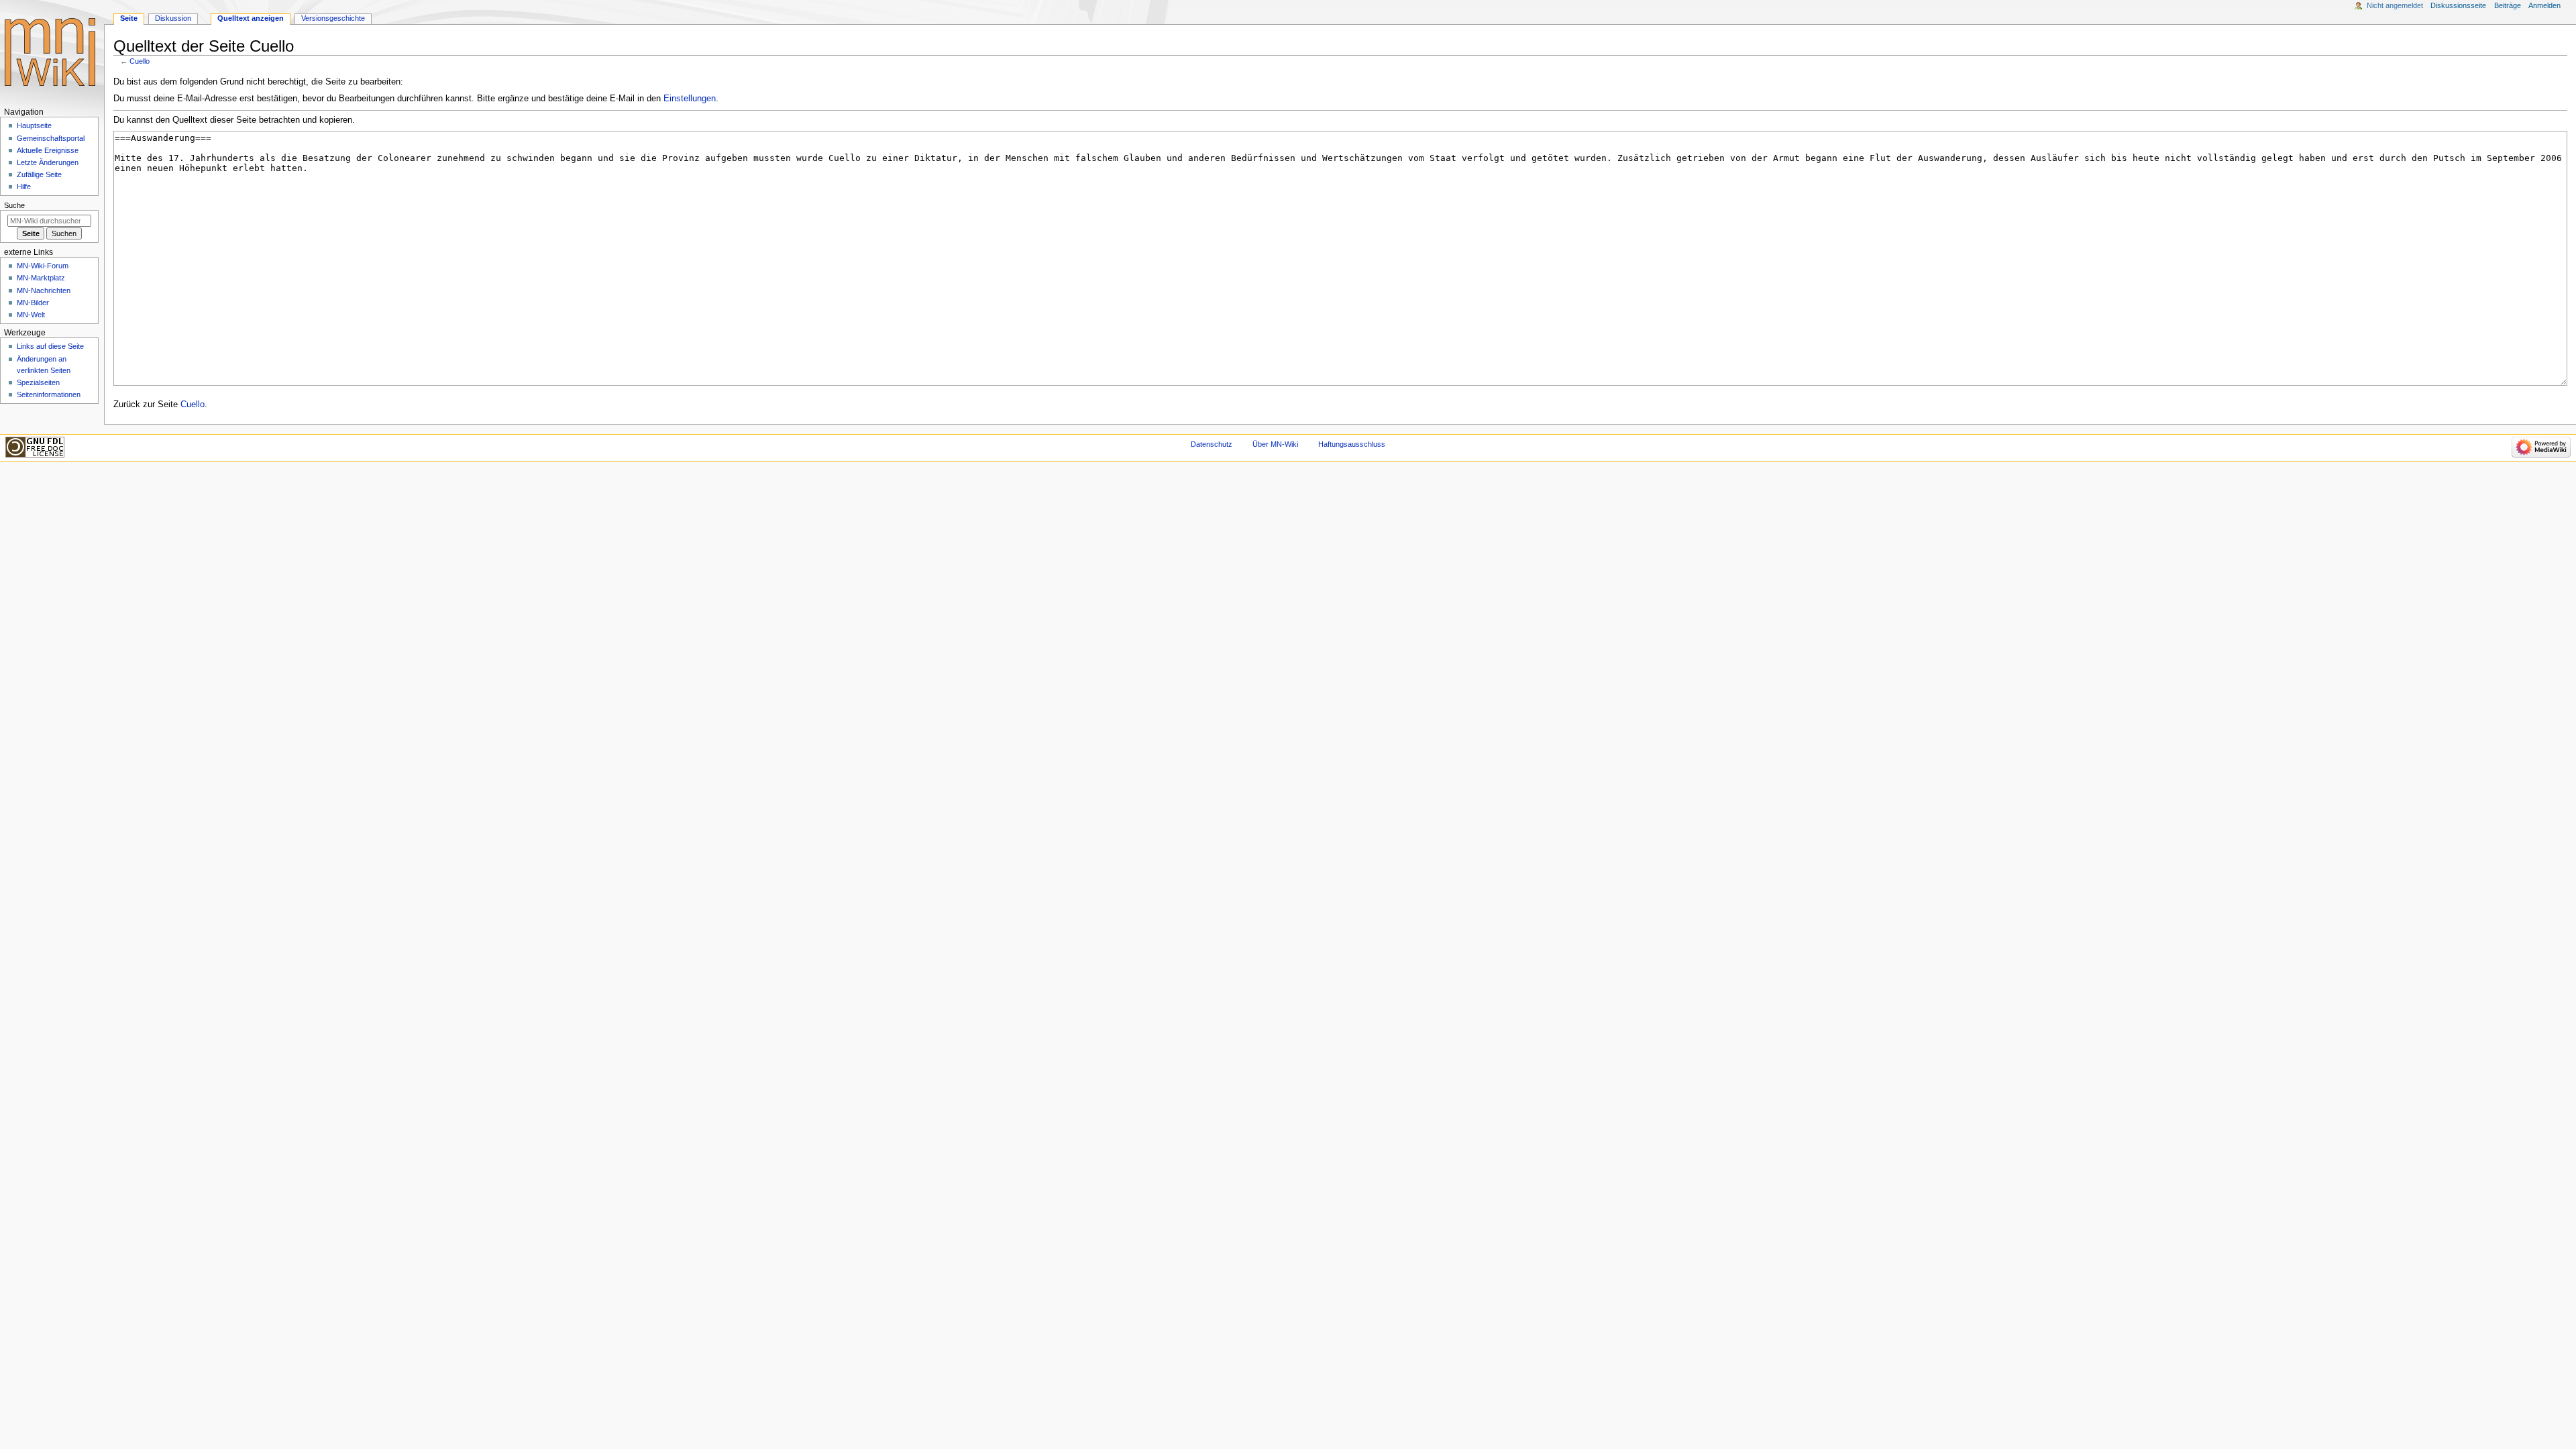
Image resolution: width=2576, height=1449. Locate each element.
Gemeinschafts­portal (51, 138)
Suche (14, 205)
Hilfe (24, 186)
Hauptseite (34, 125)
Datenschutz (1212, 444)
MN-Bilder (33, 303)
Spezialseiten (38, 382)
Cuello (140, 61)
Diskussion (173, 18)
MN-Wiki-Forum (43, 266)
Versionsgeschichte (333, 18)
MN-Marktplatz (41, 278)
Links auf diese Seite (50, 346)
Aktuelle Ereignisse (48, 150)
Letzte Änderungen (48, 162)
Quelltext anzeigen (251, 18)
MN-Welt (31, 315)
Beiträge (2508, 5)
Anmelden (2544, 5)
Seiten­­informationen (49, 394)
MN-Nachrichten (44, 290)
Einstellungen (690, 99)
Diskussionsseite (2458, 5)
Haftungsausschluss (1352, 444)
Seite (129, 18)
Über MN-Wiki (1275, 444)
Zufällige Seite (39, 174)
